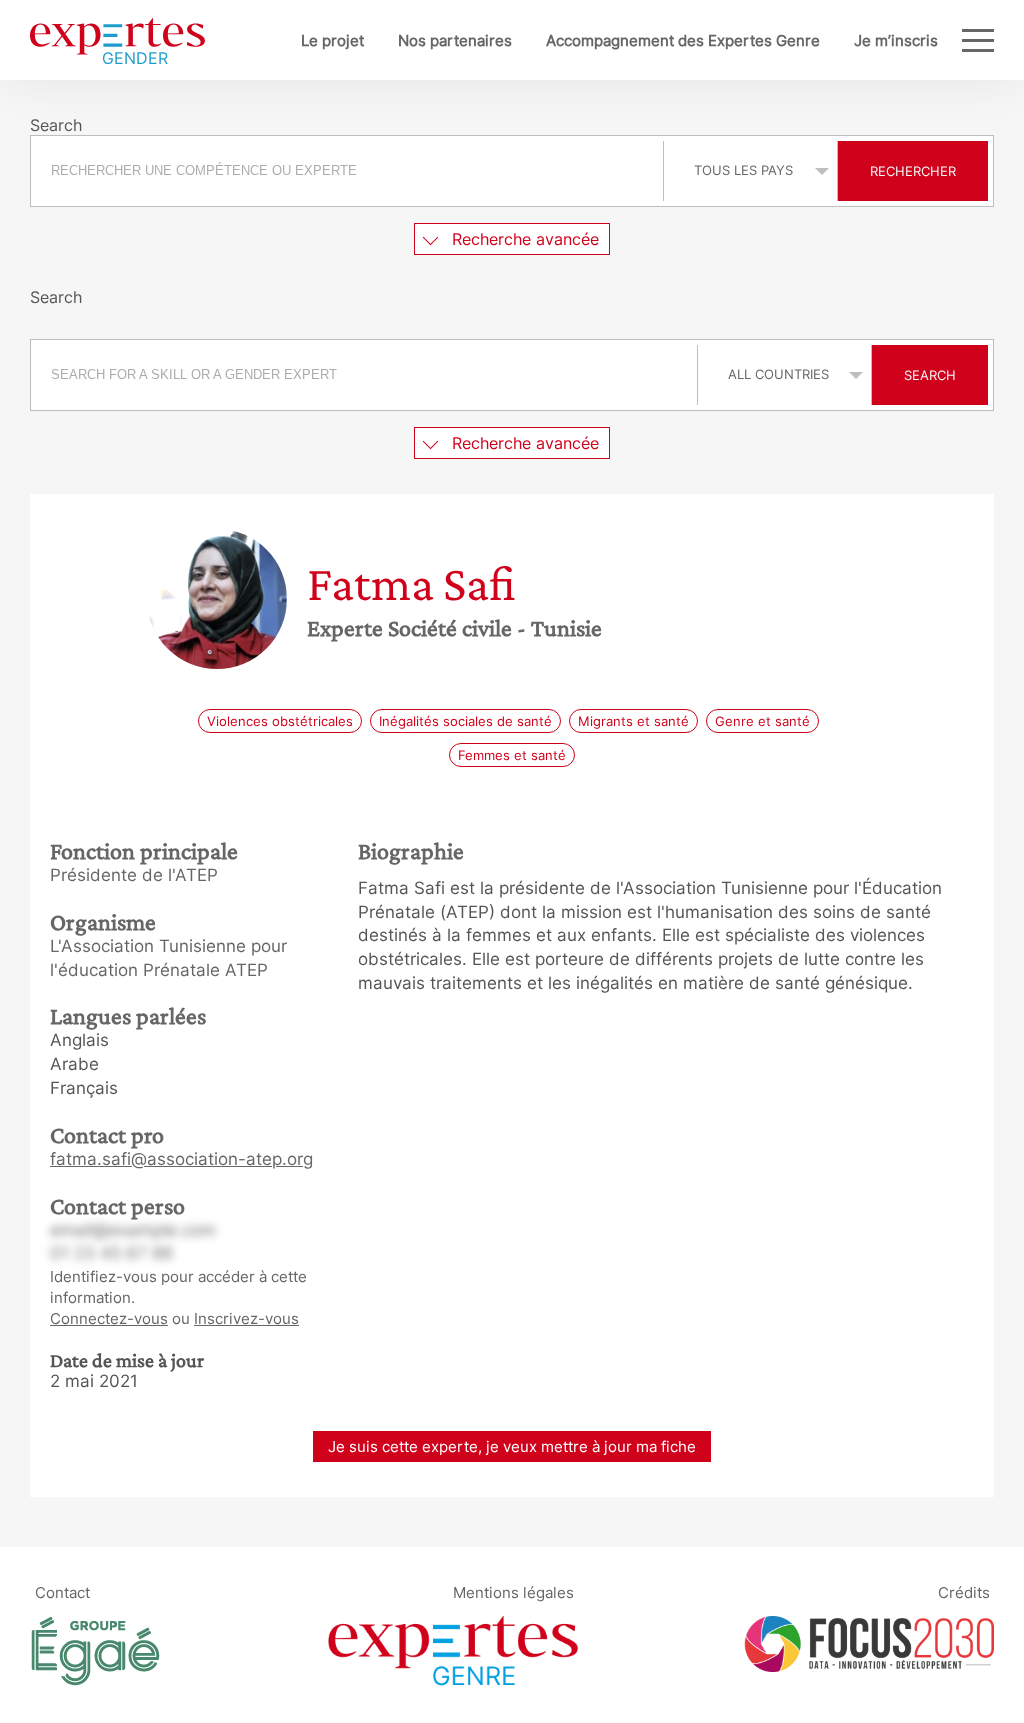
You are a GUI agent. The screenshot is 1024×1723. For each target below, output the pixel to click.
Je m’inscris (896, 40)
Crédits (964, 1591)
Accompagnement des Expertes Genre (683, 40)
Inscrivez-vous (246, 1318)
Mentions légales (513, 1591)
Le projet (332, 40)
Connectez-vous (109, 1318)
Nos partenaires (455, 40)
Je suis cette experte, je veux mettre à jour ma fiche (512, 1446)
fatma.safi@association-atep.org (181, 1159)
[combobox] (349, 171)
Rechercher (913, 171)
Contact (62, 1591)
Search (930, 375)
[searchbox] (347, 171)
